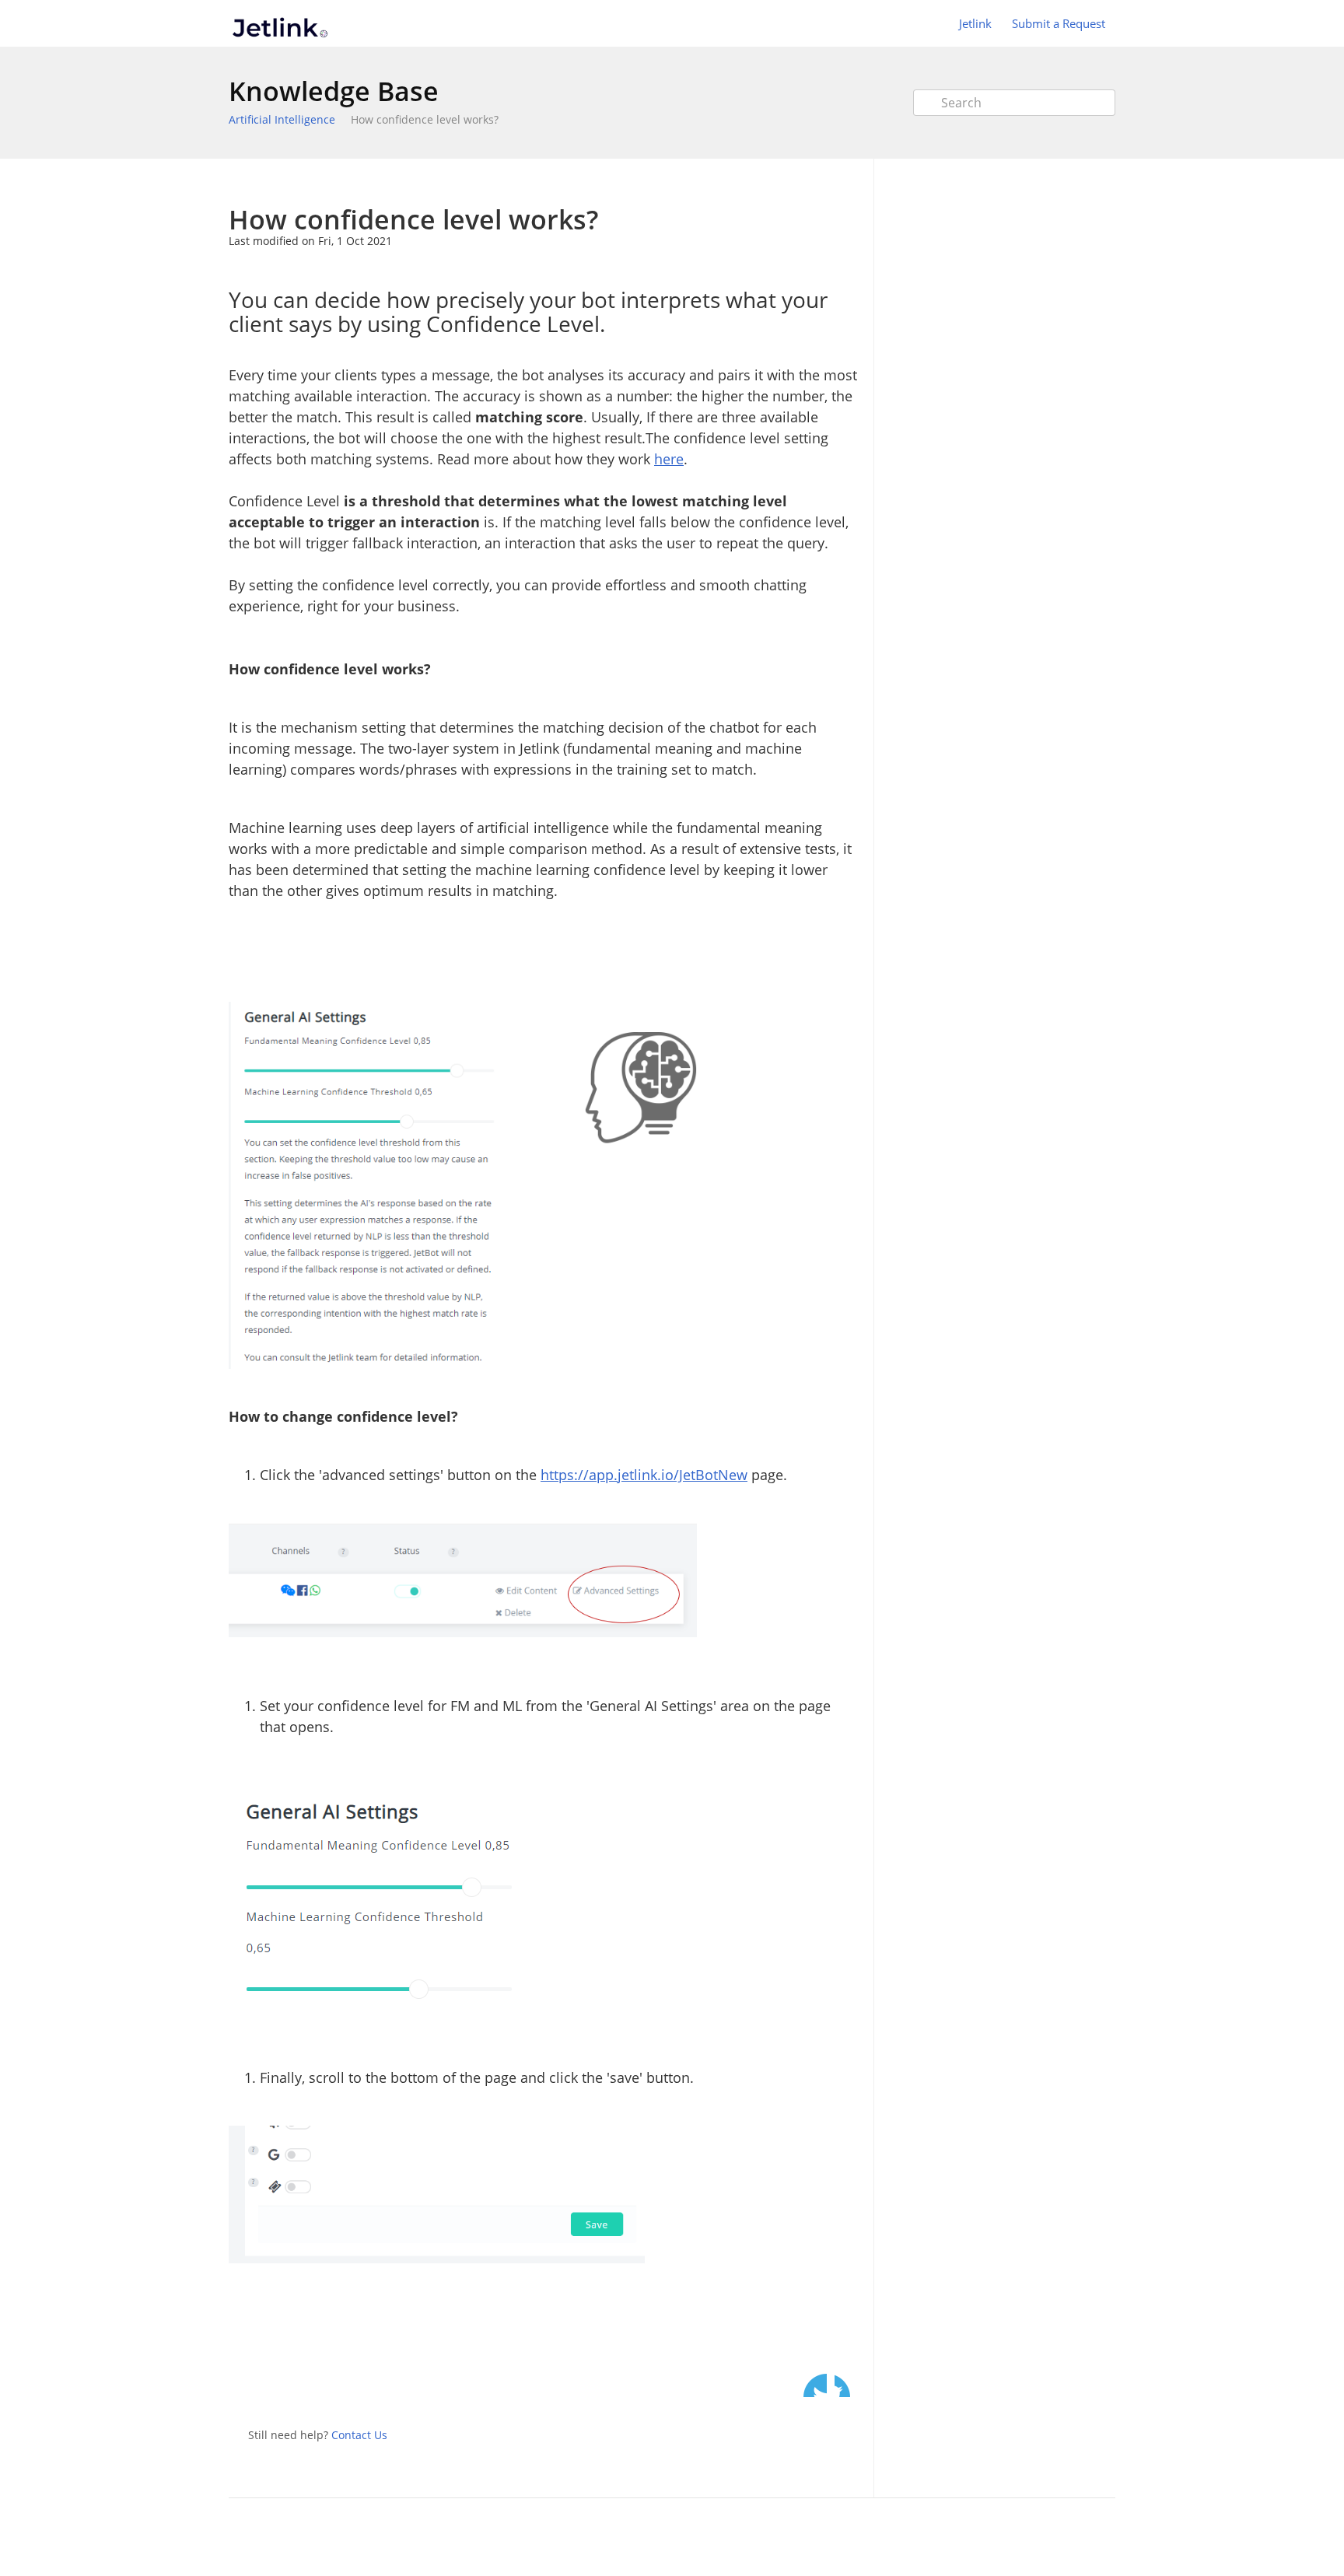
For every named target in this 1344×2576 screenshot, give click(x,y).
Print (805, 182)
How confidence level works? (425, 119)
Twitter (815, 2385)
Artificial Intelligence (282, 119)
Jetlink (975, 23)
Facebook (846, 2385)
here (669, 459)
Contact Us (359, 2435)
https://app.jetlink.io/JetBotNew (644, 1475)
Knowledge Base (334, 91)
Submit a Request (1059, 23)
